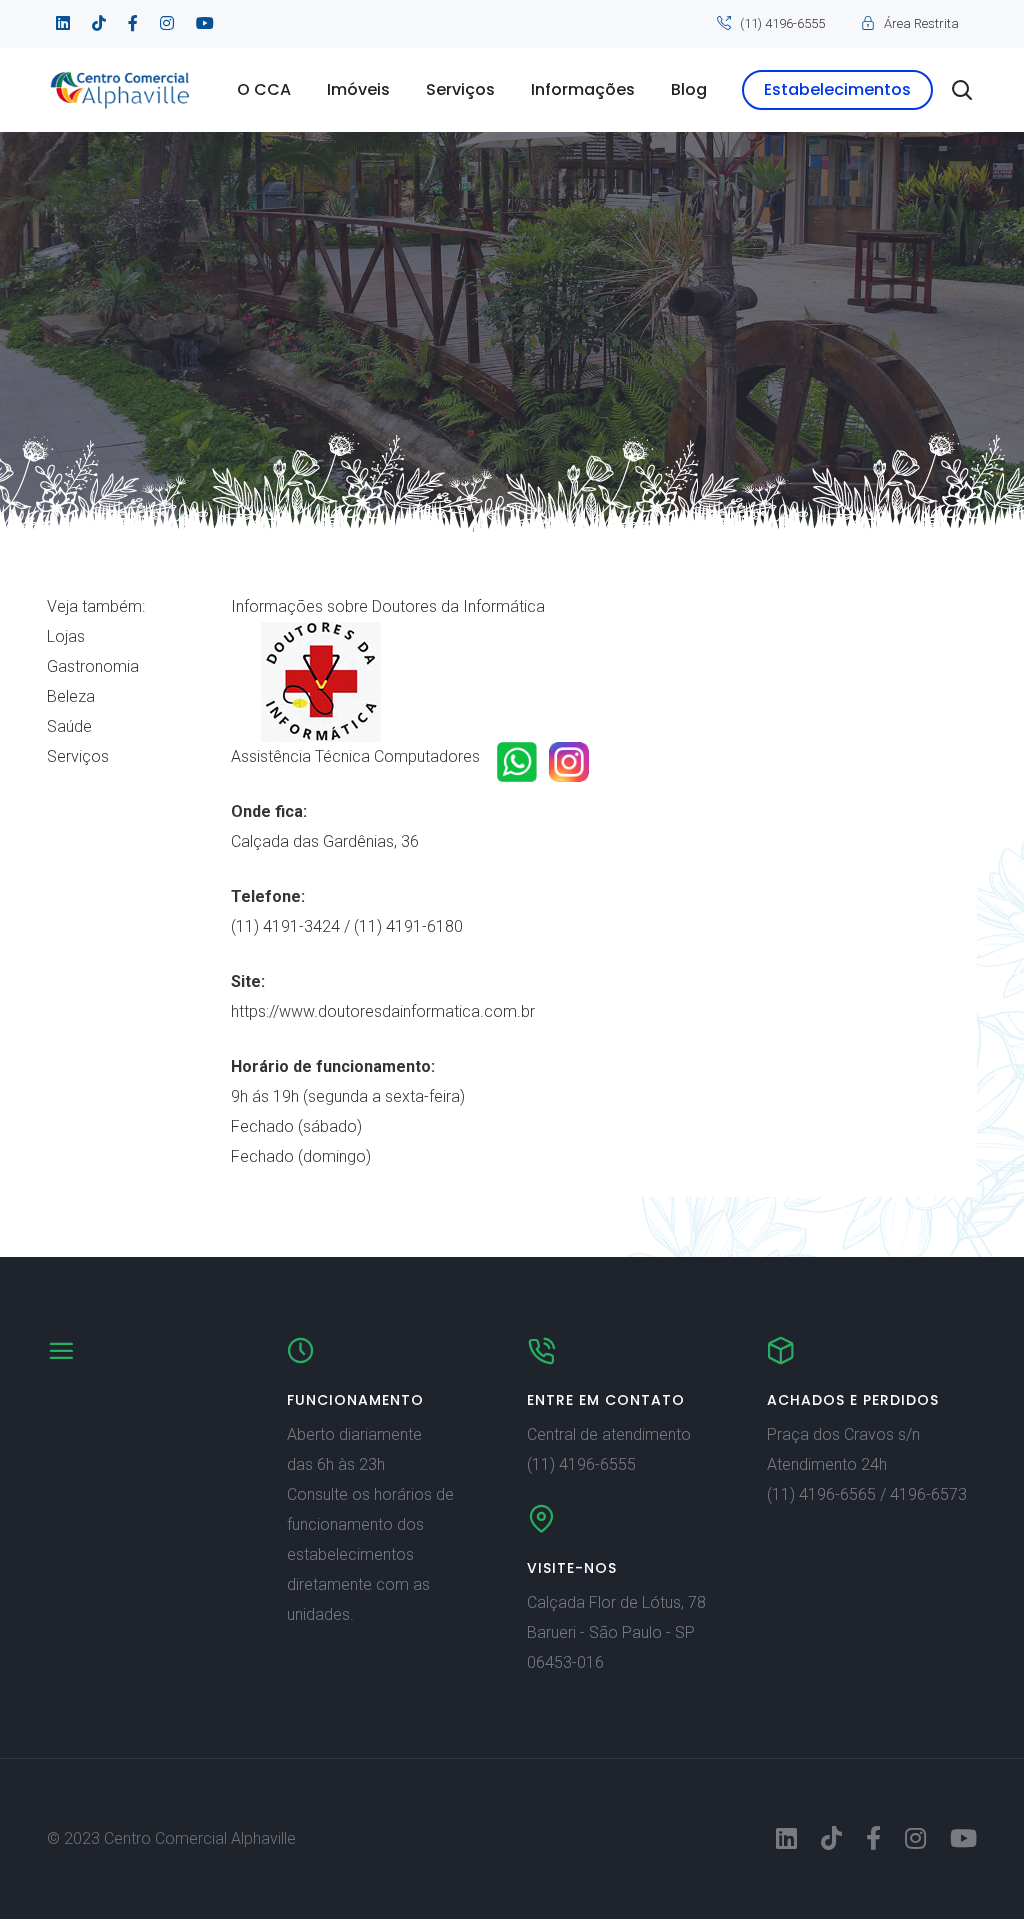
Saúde (69, 726)
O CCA (264, 89)
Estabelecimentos (837, 89)
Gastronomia (93, 666)
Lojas (66, 636)
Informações (583, 89)
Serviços (460, 89)
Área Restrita (921, 23)
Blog (689, 89)
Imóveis (358, 89)
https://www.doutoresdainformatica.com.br (383, 1011)
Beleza (71, 696)
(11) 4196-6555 (782, 23)
